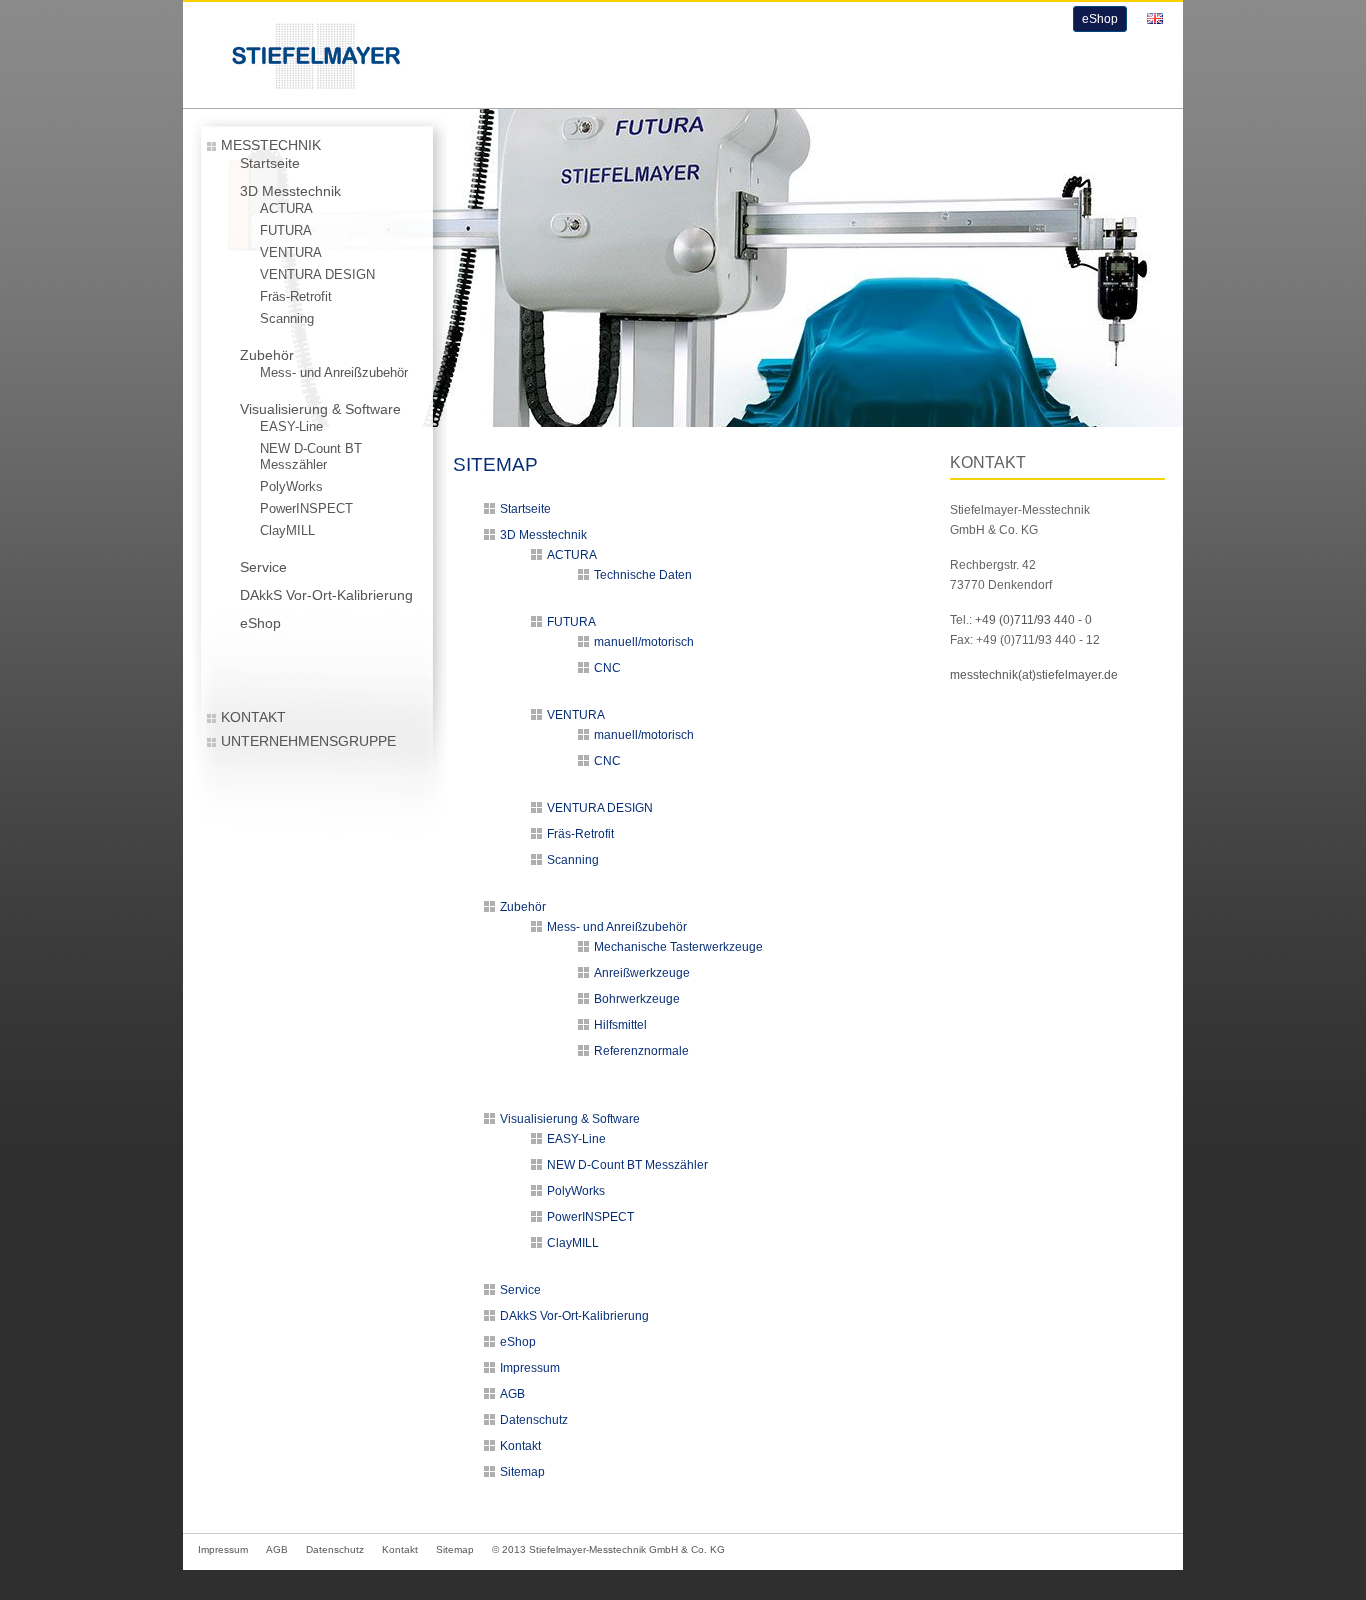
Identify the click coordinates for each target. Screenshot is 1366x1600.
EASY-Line (291, 427)
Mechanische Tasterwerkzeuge (678, 947)
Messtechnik (271, 145)
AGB (512, 1394)
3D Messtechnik (290, 191)
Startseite (270, 163)
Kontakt (253, 717)
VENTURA (291, 253)
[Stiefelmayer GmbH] (296, 93)
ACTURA (286, 209)
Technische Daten (643, 575)
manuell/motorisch (644, 642)
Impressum (530, 1368)
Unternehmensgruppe (308, 741)
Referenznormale (641, 1051)
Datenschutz (534, 1420)
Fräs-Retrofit (296, 297)
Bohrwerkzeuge (637, 999)
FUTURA (286, 231)
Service (263, 567)
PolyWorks (291, 487)
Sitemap (522, 1472)
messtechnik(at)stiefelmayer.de (1034, 675)
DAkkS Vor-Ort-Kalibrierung (326, 595)
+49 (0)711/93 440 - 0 (1033, 620)
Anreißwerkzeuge (642, 973)
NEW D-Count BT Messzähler (311, 457)
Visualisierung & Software (320, 409)
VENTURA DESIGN (317, 275)
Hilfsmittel (620, 1025)
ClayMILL (287, 531)
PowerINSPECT (306, 509)
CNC (607, 668)
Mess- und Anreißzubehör (334, 373)
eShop (1100, 19)
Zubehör (267, 355)
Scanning (287, 319)
